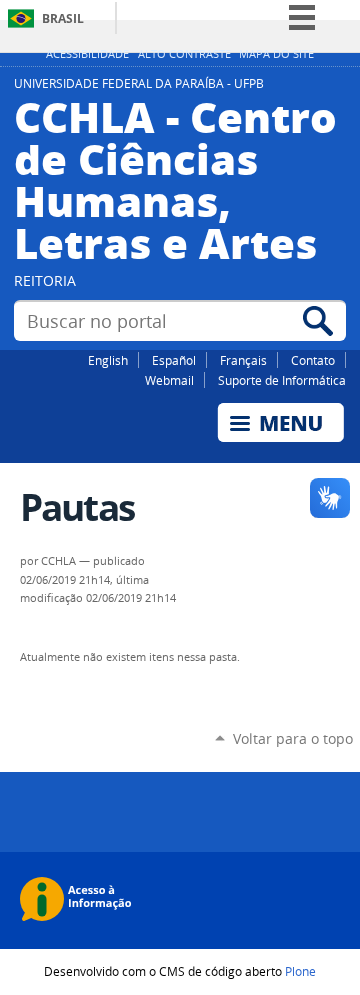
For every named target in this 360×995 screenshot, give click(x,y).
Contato (313, 360)
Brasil (63, 18)
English (108, 360)
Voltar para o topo (293, 738)
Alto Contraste (184, 54)
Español (174, 360)
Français (243, 360)
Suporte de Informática (282, 380)
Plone (300, 971)
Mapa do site (276, 54)
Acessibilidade (87, 54)
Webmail (169, 380)
